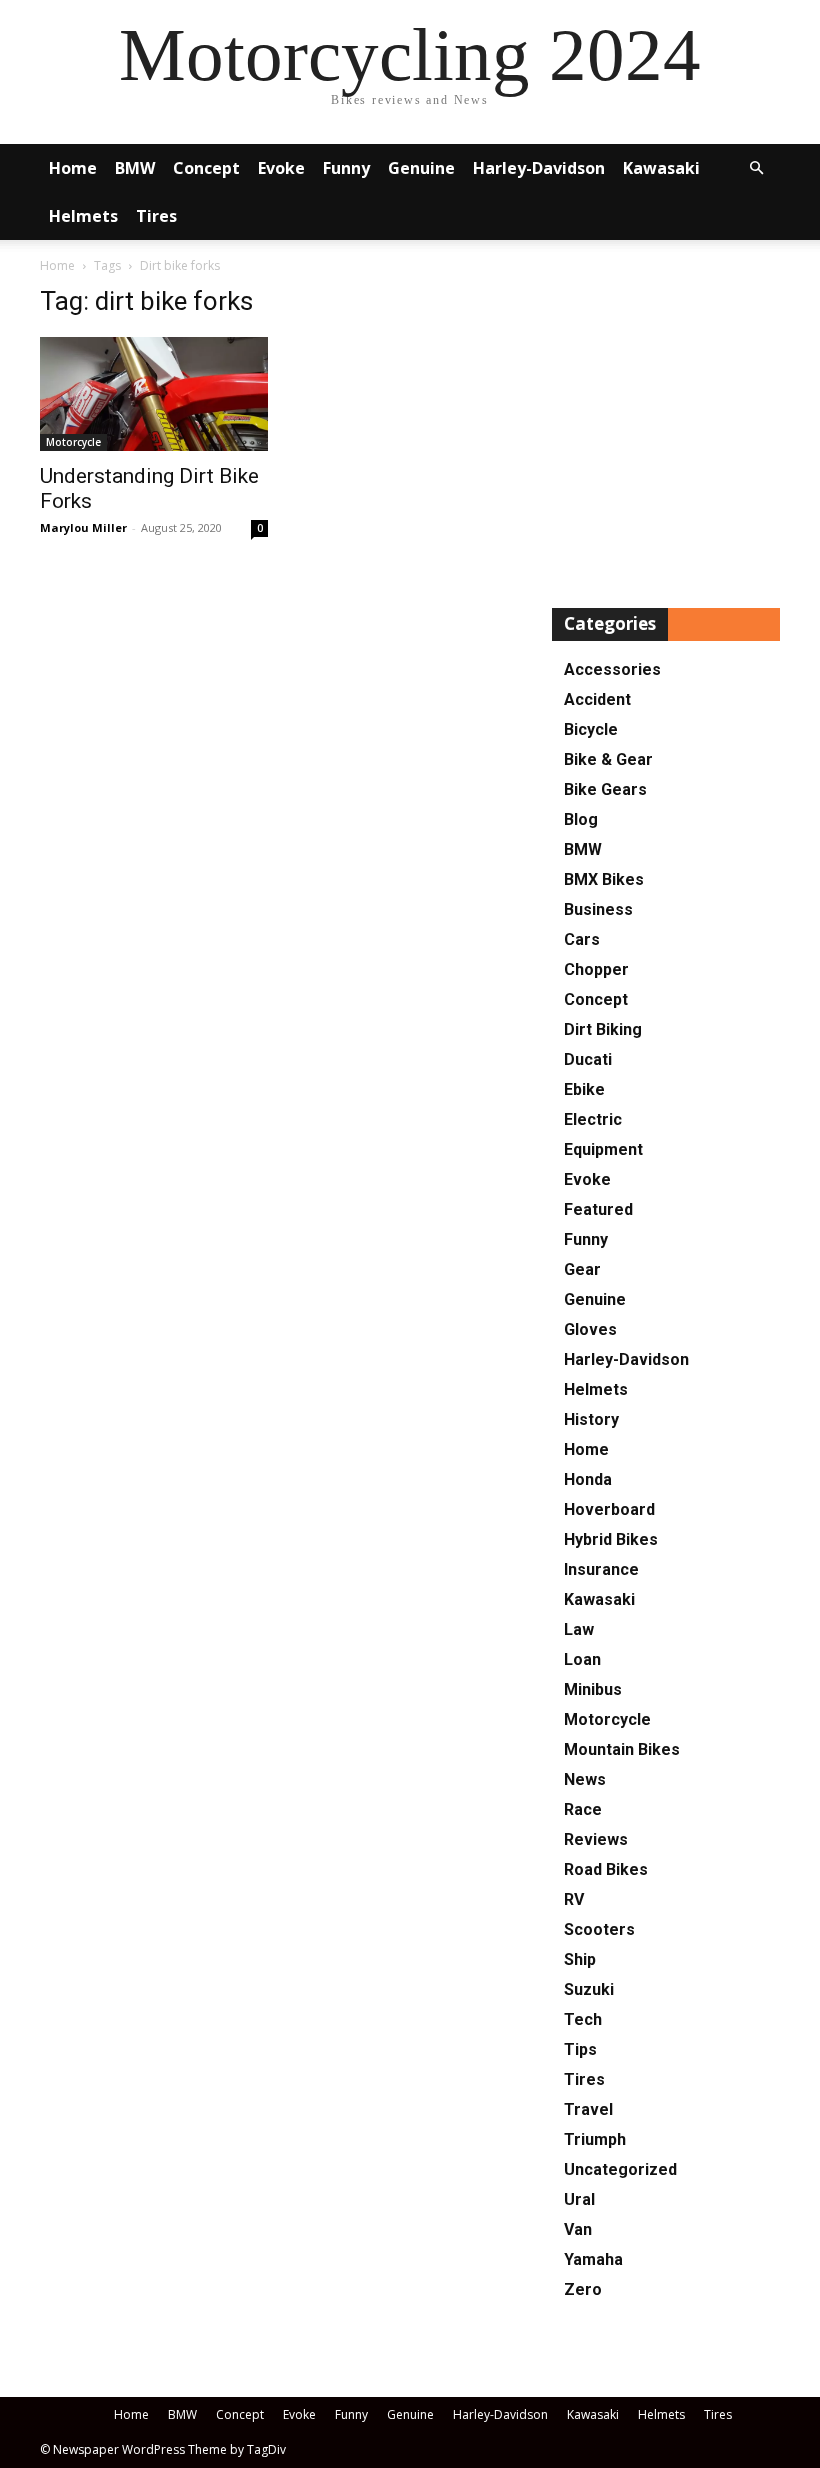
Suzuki (589, 1989)
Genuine (421, 168)
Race (583, 1809)
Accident (597, 699)
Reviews (596, 1839)
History (591, 1419)
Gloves (590, 1329)
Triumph (595, 2139)
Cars (582, 939)
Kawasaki (661, 168)
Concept (206, 168)
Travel (588, 2109)
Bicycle (591, 729)
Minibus (593, 1689)
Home (73, 168)
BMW (135, 168)
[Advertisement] (666, 428)
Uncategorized (620, 2169)
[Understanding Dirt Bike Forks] (154, 394)
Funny (346, 168)
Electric (593, 1119)
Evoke (281, 168)
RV (574, 1899)
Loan (582, 1659)
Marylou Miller (83, 527)
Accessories (612, 669)
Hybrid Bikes (611, 1539)
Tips (580, 2049)
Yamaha (593, 2259)
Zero (583, 2289)
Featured (598, 1209)
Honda (588, 1479)
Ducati (588, 1059)
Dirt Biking (603, 1029)
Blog (581, 819)
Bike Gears (605, 789)
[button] (756, 168)
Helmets (83, 216)
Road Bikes (606, 1869)
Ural (579, 2199)
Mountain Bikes (622, 1749)
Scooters (599, 1929)
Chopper (596, 969)
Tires (156, 216)
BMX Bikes (604, 879)
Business (598, 909)
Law (579, 1629)
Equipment (603, 1149)
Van (578, 2229)
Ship (580, 1959)
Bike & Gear (608, 759)
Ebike (584, 1089)
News (585, 1779)
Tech (583, 2019)
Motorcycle (73, 442)
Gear (582, 1269)
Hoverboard (609, 1509)
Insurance (601, 1569)
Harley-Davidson (539, 168)
